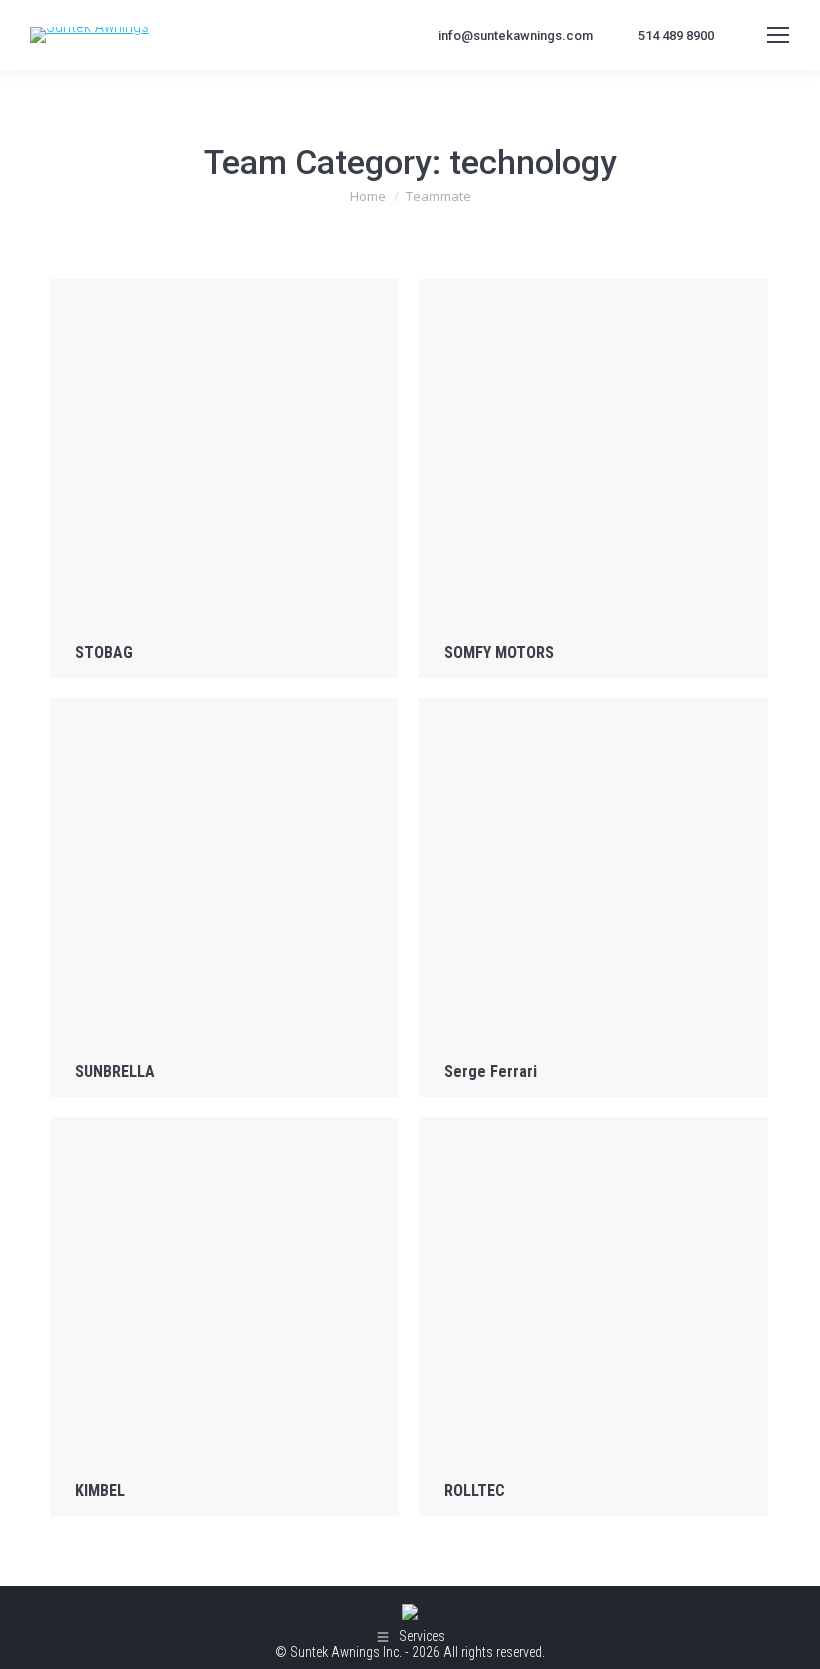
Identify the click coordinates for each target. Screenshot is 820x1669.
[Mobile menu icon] (778, 35)
